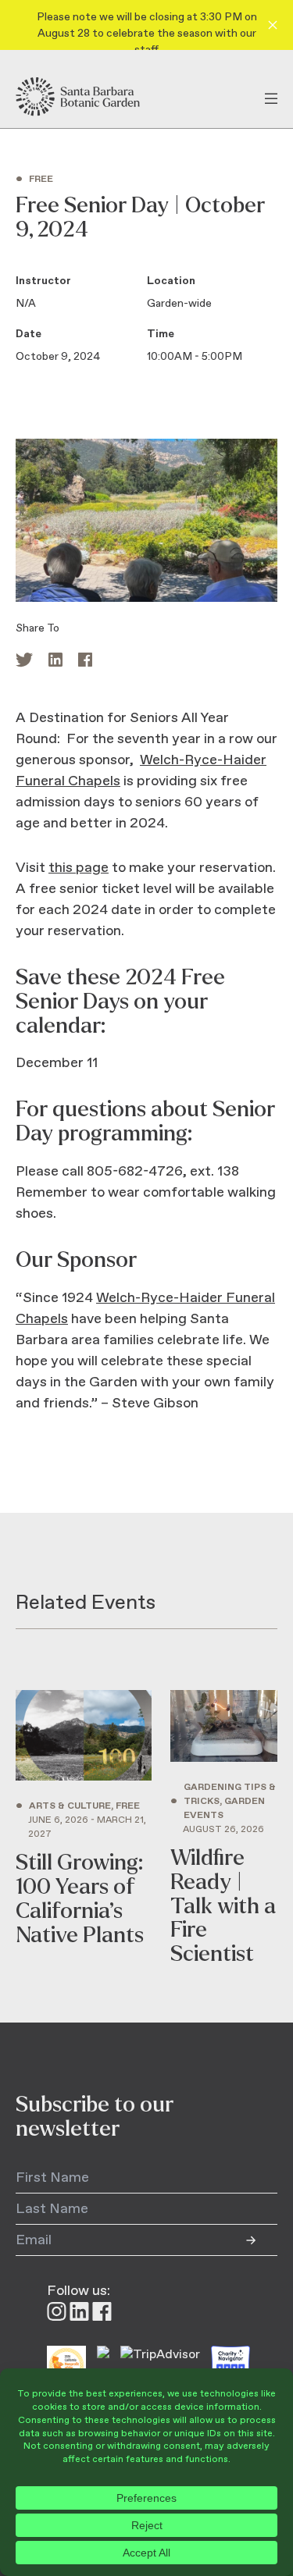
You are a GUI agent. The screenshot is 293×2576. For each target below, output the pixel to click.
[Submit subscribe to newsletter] (262, 2240)
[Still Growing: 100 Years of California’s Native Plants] (84, 1828)
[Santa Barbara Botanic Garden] (91, 97)
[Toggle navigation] (271, 97)
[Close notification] (273, 25)
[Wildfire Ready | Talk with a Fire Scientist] (224, 1828)
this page (79, 868)
